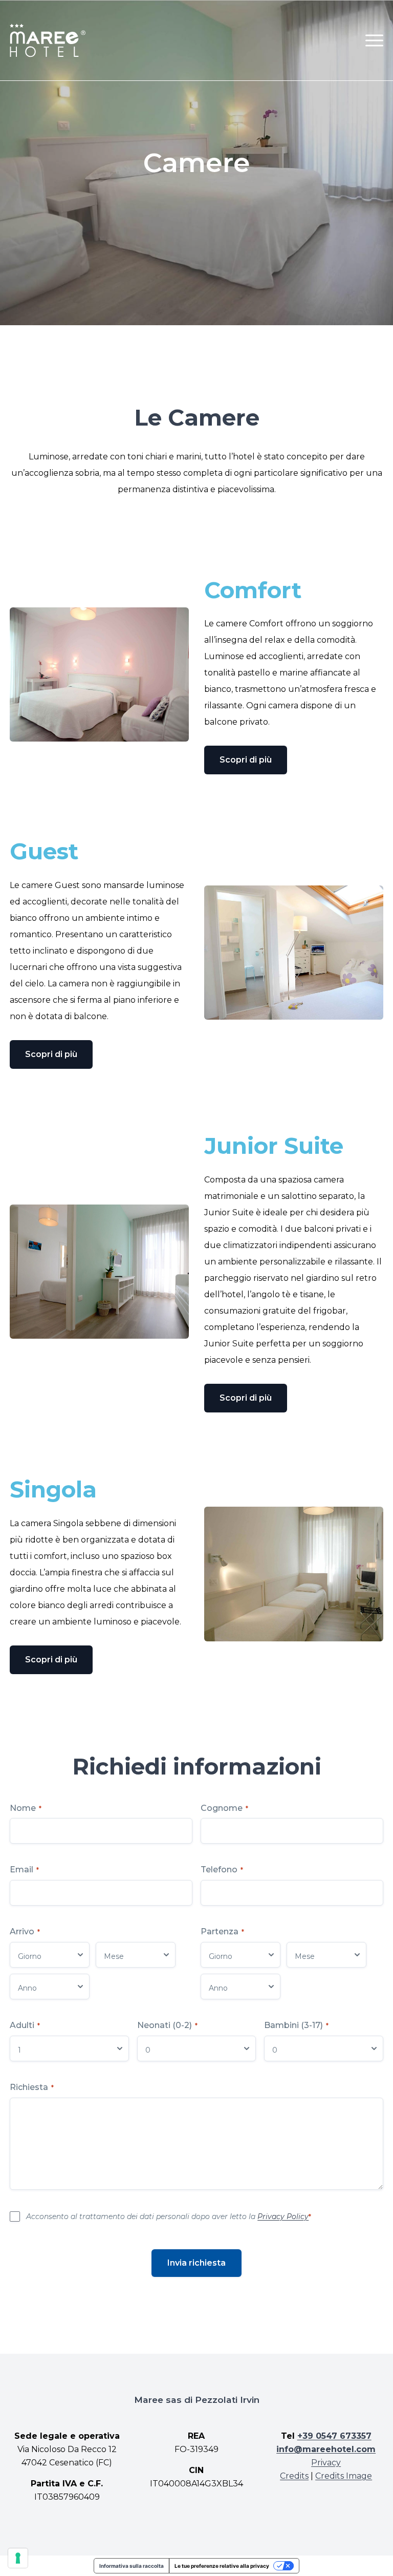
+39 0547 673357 (334, 2436)
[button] (374, 40)
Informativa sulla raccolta (132, 2566)
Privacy (326, 2463)
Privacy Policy (283, 2216)
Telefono (222, 1870)
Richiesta (32, 2087)
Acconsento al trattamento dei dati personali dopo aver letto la (169, 2216)
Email (24, 1870)
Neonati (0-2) (167, 2025)
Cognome (224, 1808)
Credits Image (344, 2476)
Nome (26, 1808)
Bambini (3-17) (296, 2025)
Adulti (25, 2025)
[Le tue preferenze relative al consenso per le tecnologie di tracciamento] (18, 2558)
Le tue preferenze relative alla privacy (222, 2566)
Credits (294, 2476)
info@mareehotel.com (326, 2449)
